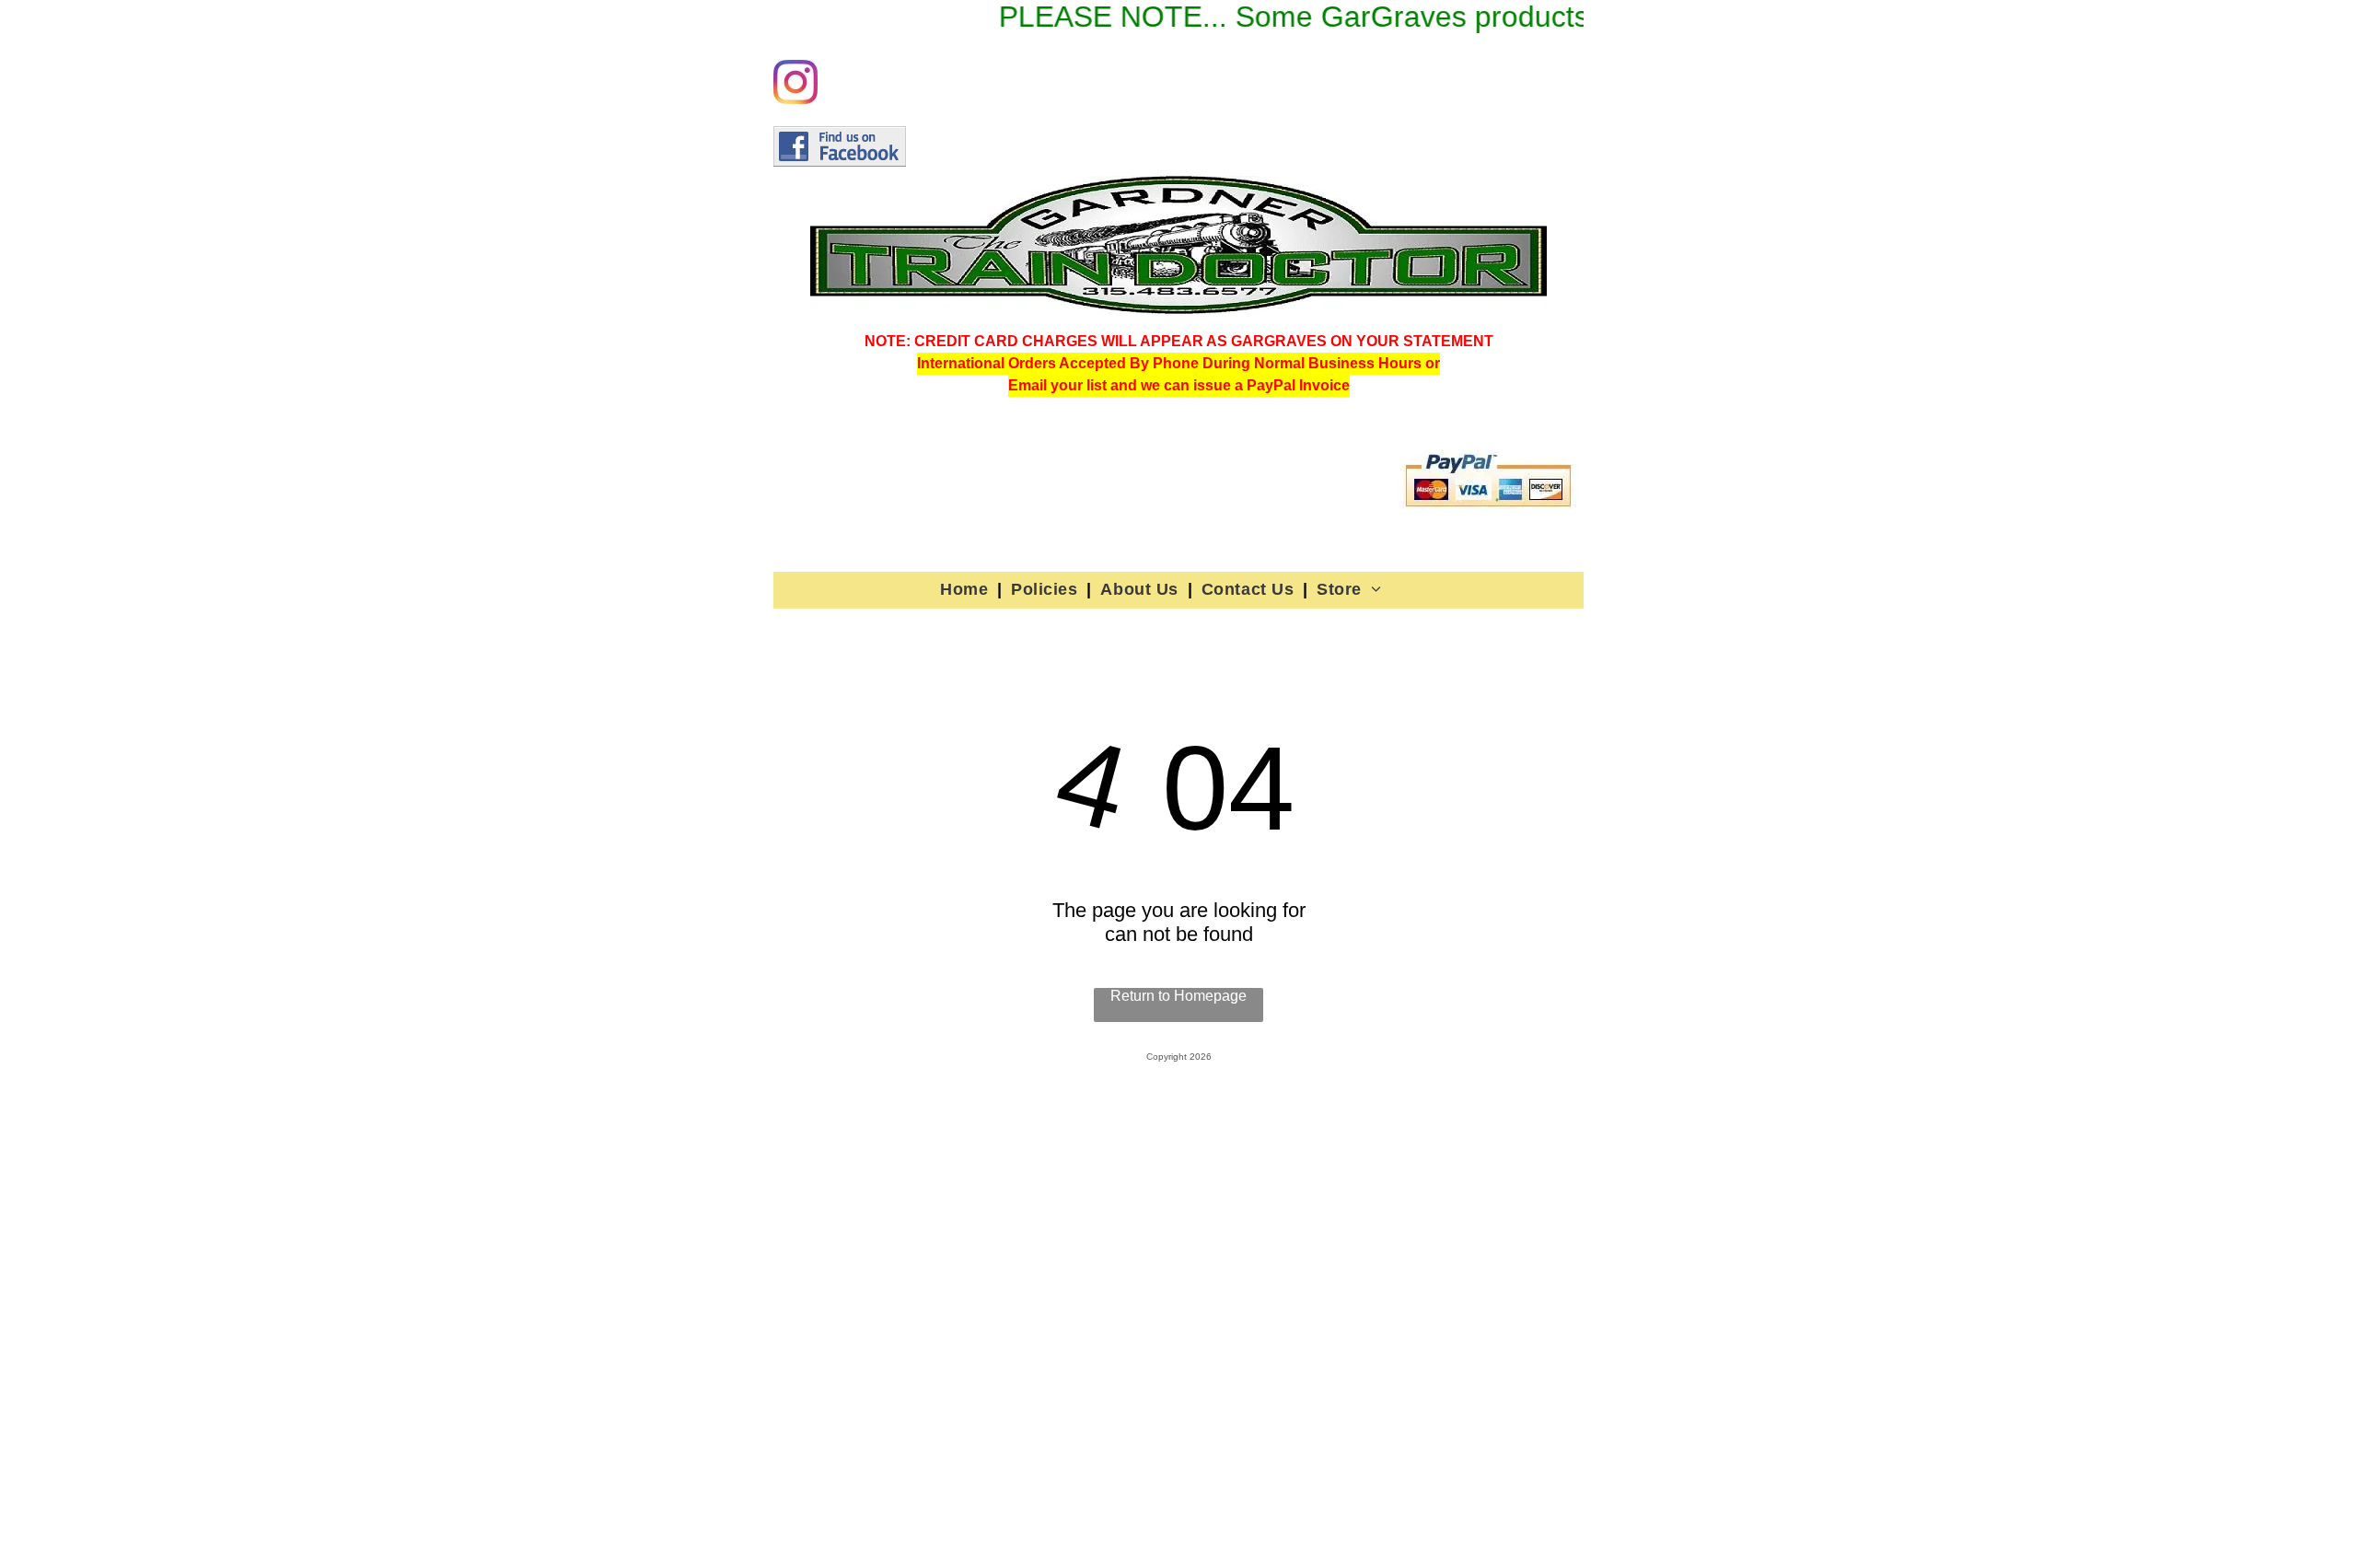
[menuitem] (966, 589)
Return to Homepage (1178, 996)
